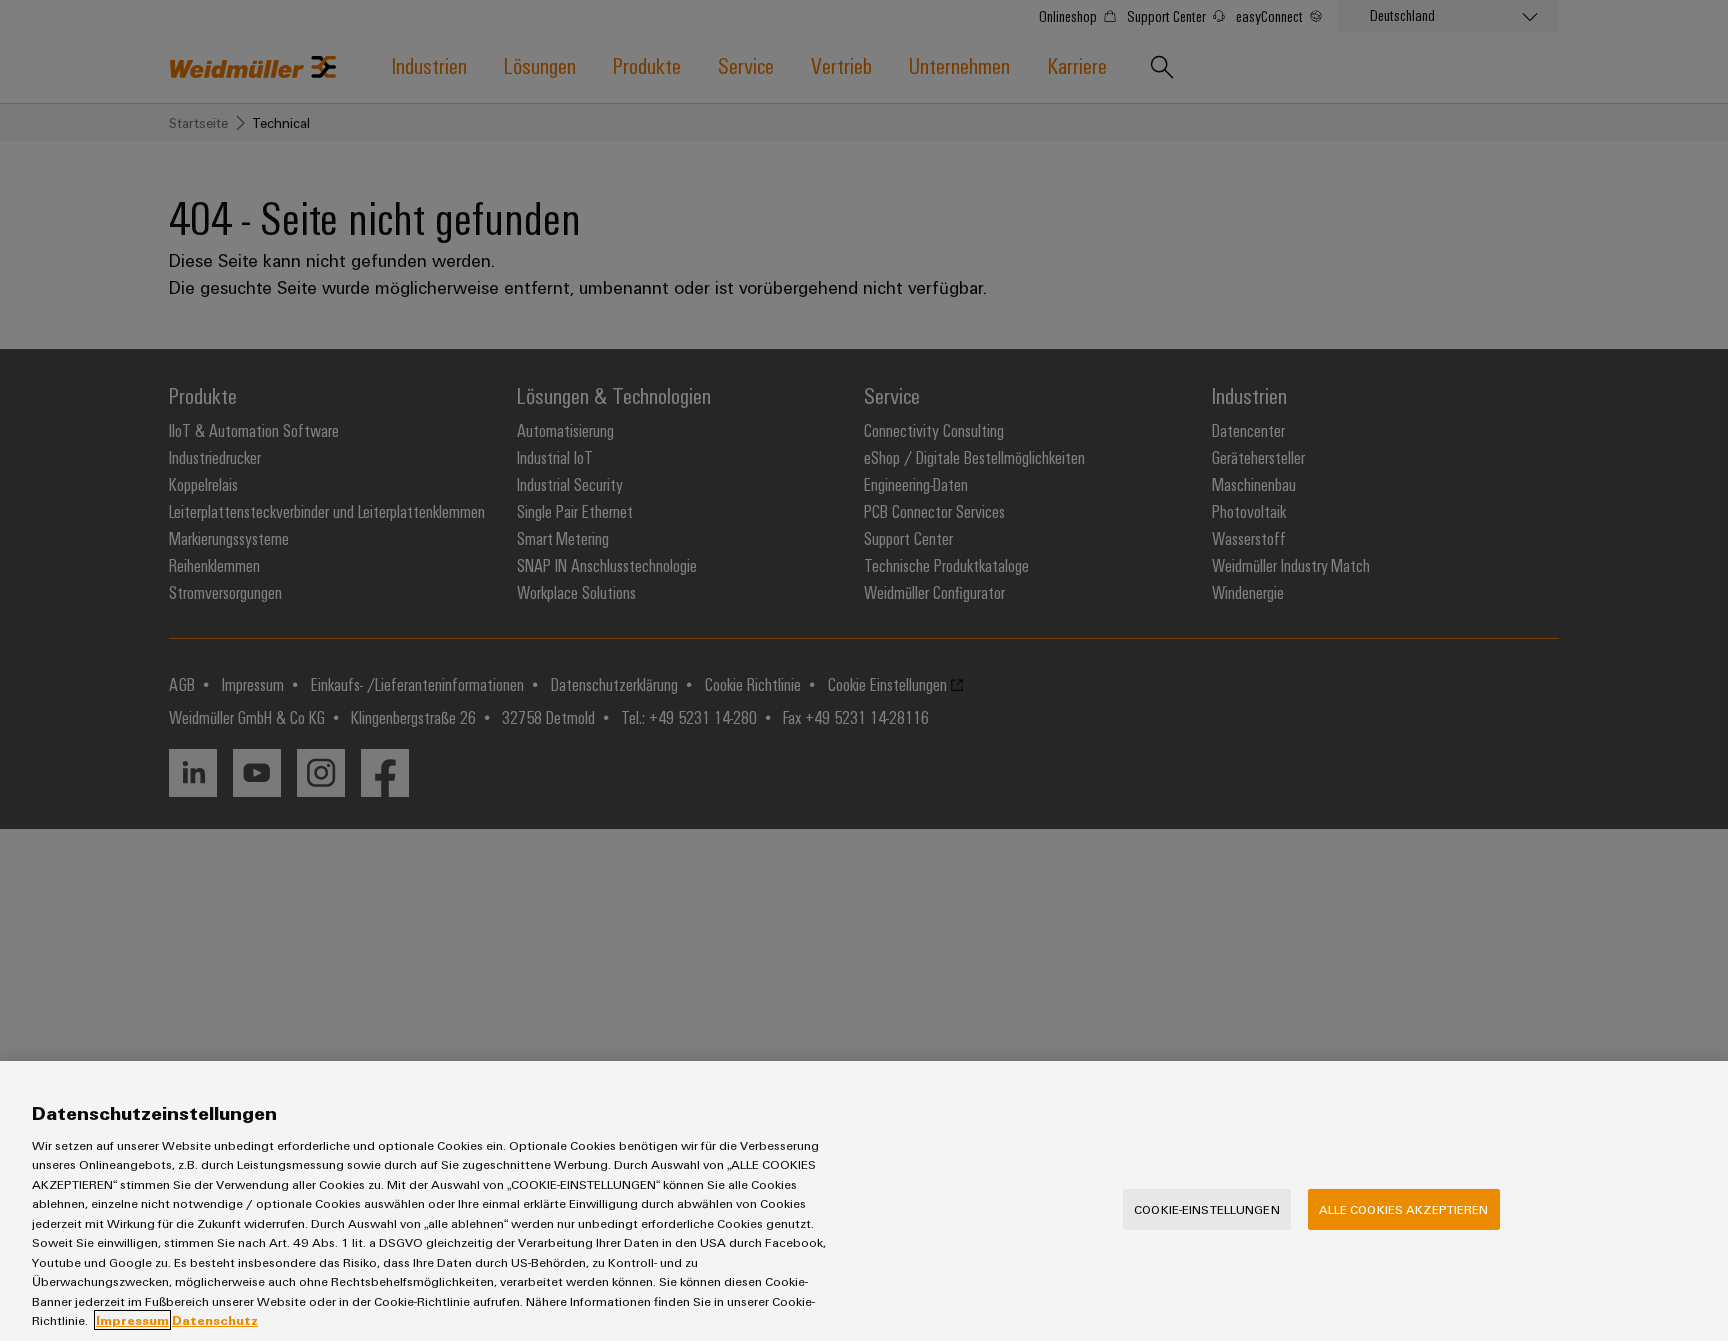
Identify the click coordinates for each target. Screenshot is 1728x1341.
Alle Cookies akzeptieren (1404, 1209)
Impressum (132, 1320)
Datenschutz (215, 1320)
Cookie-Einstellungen (1207, 1209)
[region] (864, 1201)
